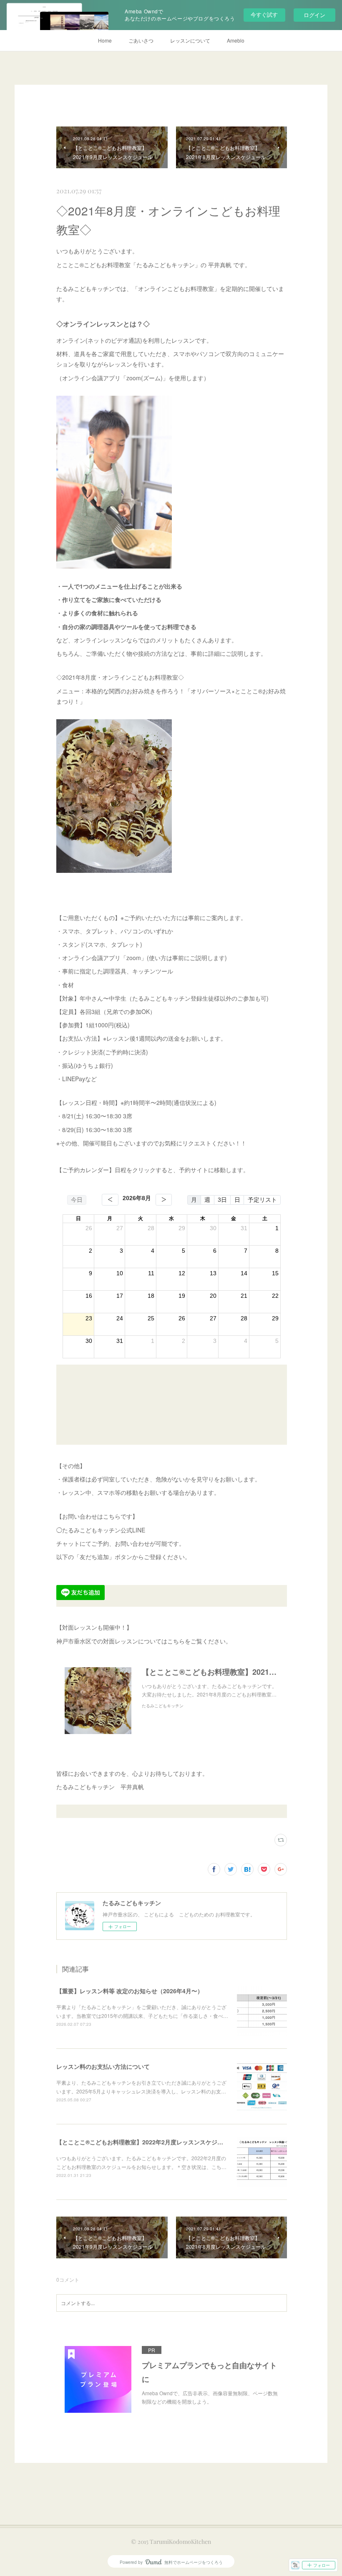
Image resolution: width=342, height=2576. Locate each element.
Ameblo (236, 40)
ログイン (314, 15)
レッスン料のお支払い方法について (103, 2066)
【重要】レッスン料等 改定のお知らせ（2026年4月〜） (130, 1991)
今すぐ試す (264, 14)
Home (105, 40)
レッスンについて (190, 40)
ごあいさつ (141, 40)
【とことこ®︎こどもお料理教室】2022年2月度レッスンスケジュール (146, 2142)
